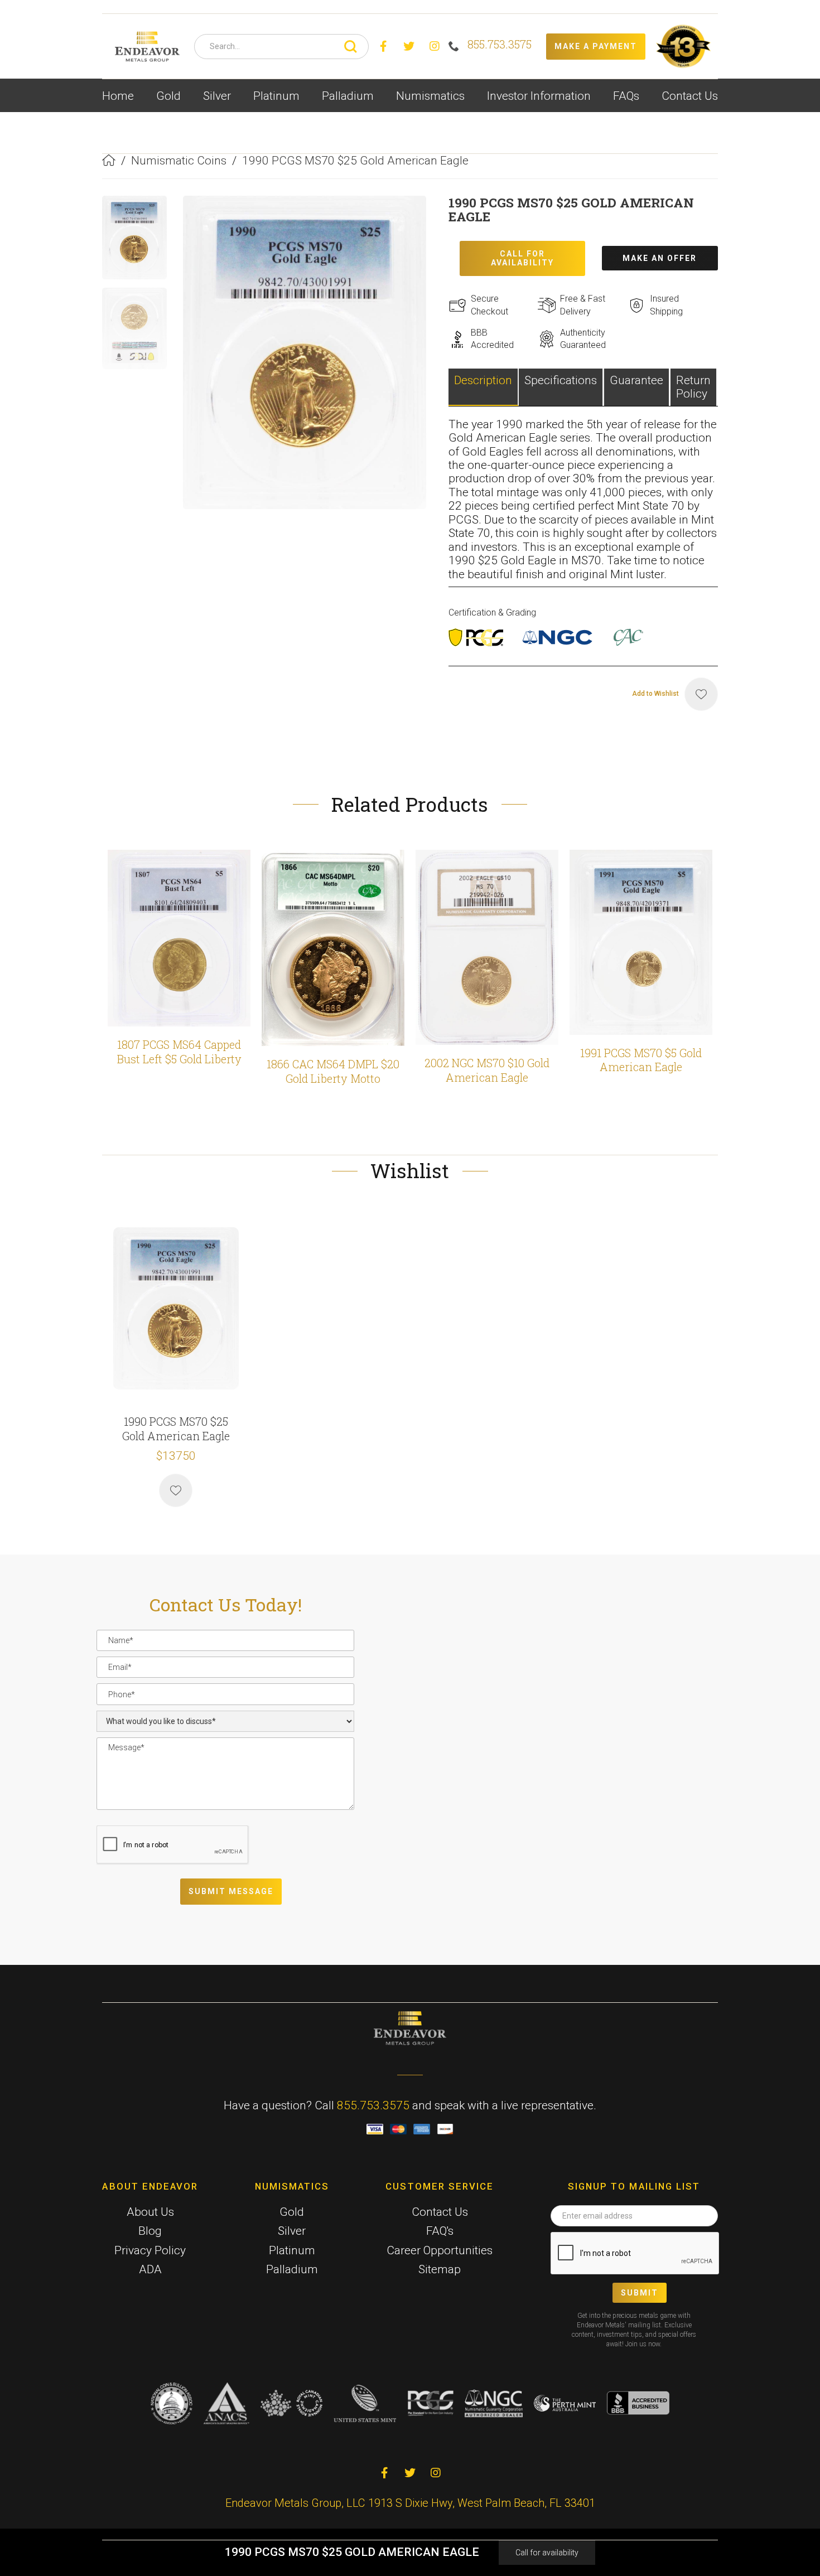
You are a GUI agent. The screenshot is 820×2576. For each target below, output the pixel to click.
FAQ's (440, 2231)
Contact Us (690, 96)
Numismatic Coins (179, 161)
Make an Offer (660, 258)
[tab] (484, 387)
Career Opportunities (440, 2250)
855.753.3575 (373, 2105)
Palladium (292, 2269)
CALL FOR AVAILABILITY (522, 258)
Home (118, 96)
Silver (292, 2231)
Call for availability (547, 2553)
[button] (168, 96)
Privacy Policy (150, 2250)
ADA (150, 2269)
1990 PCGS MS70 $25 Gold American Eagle (355, 161)
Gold (292, 2212)
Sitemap (440, 2269)
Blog (150, 2231)
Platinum (292, 2250)
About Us (150, 2212)
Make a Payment (596, 46)
